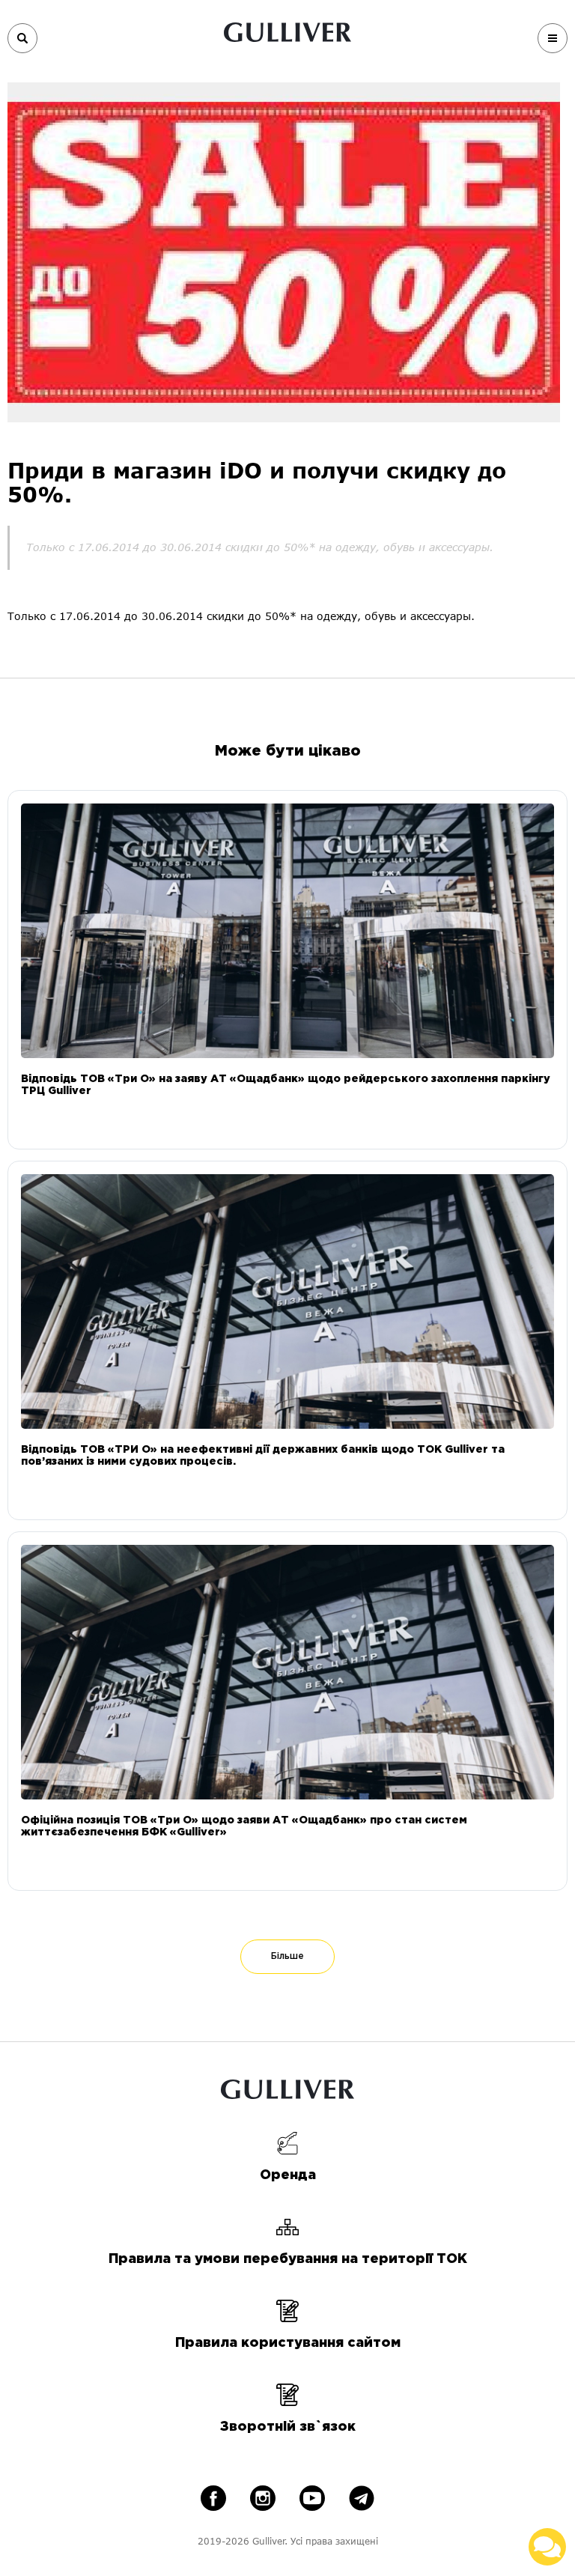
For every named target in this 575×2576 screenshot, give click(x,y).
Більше (287, 1956)
